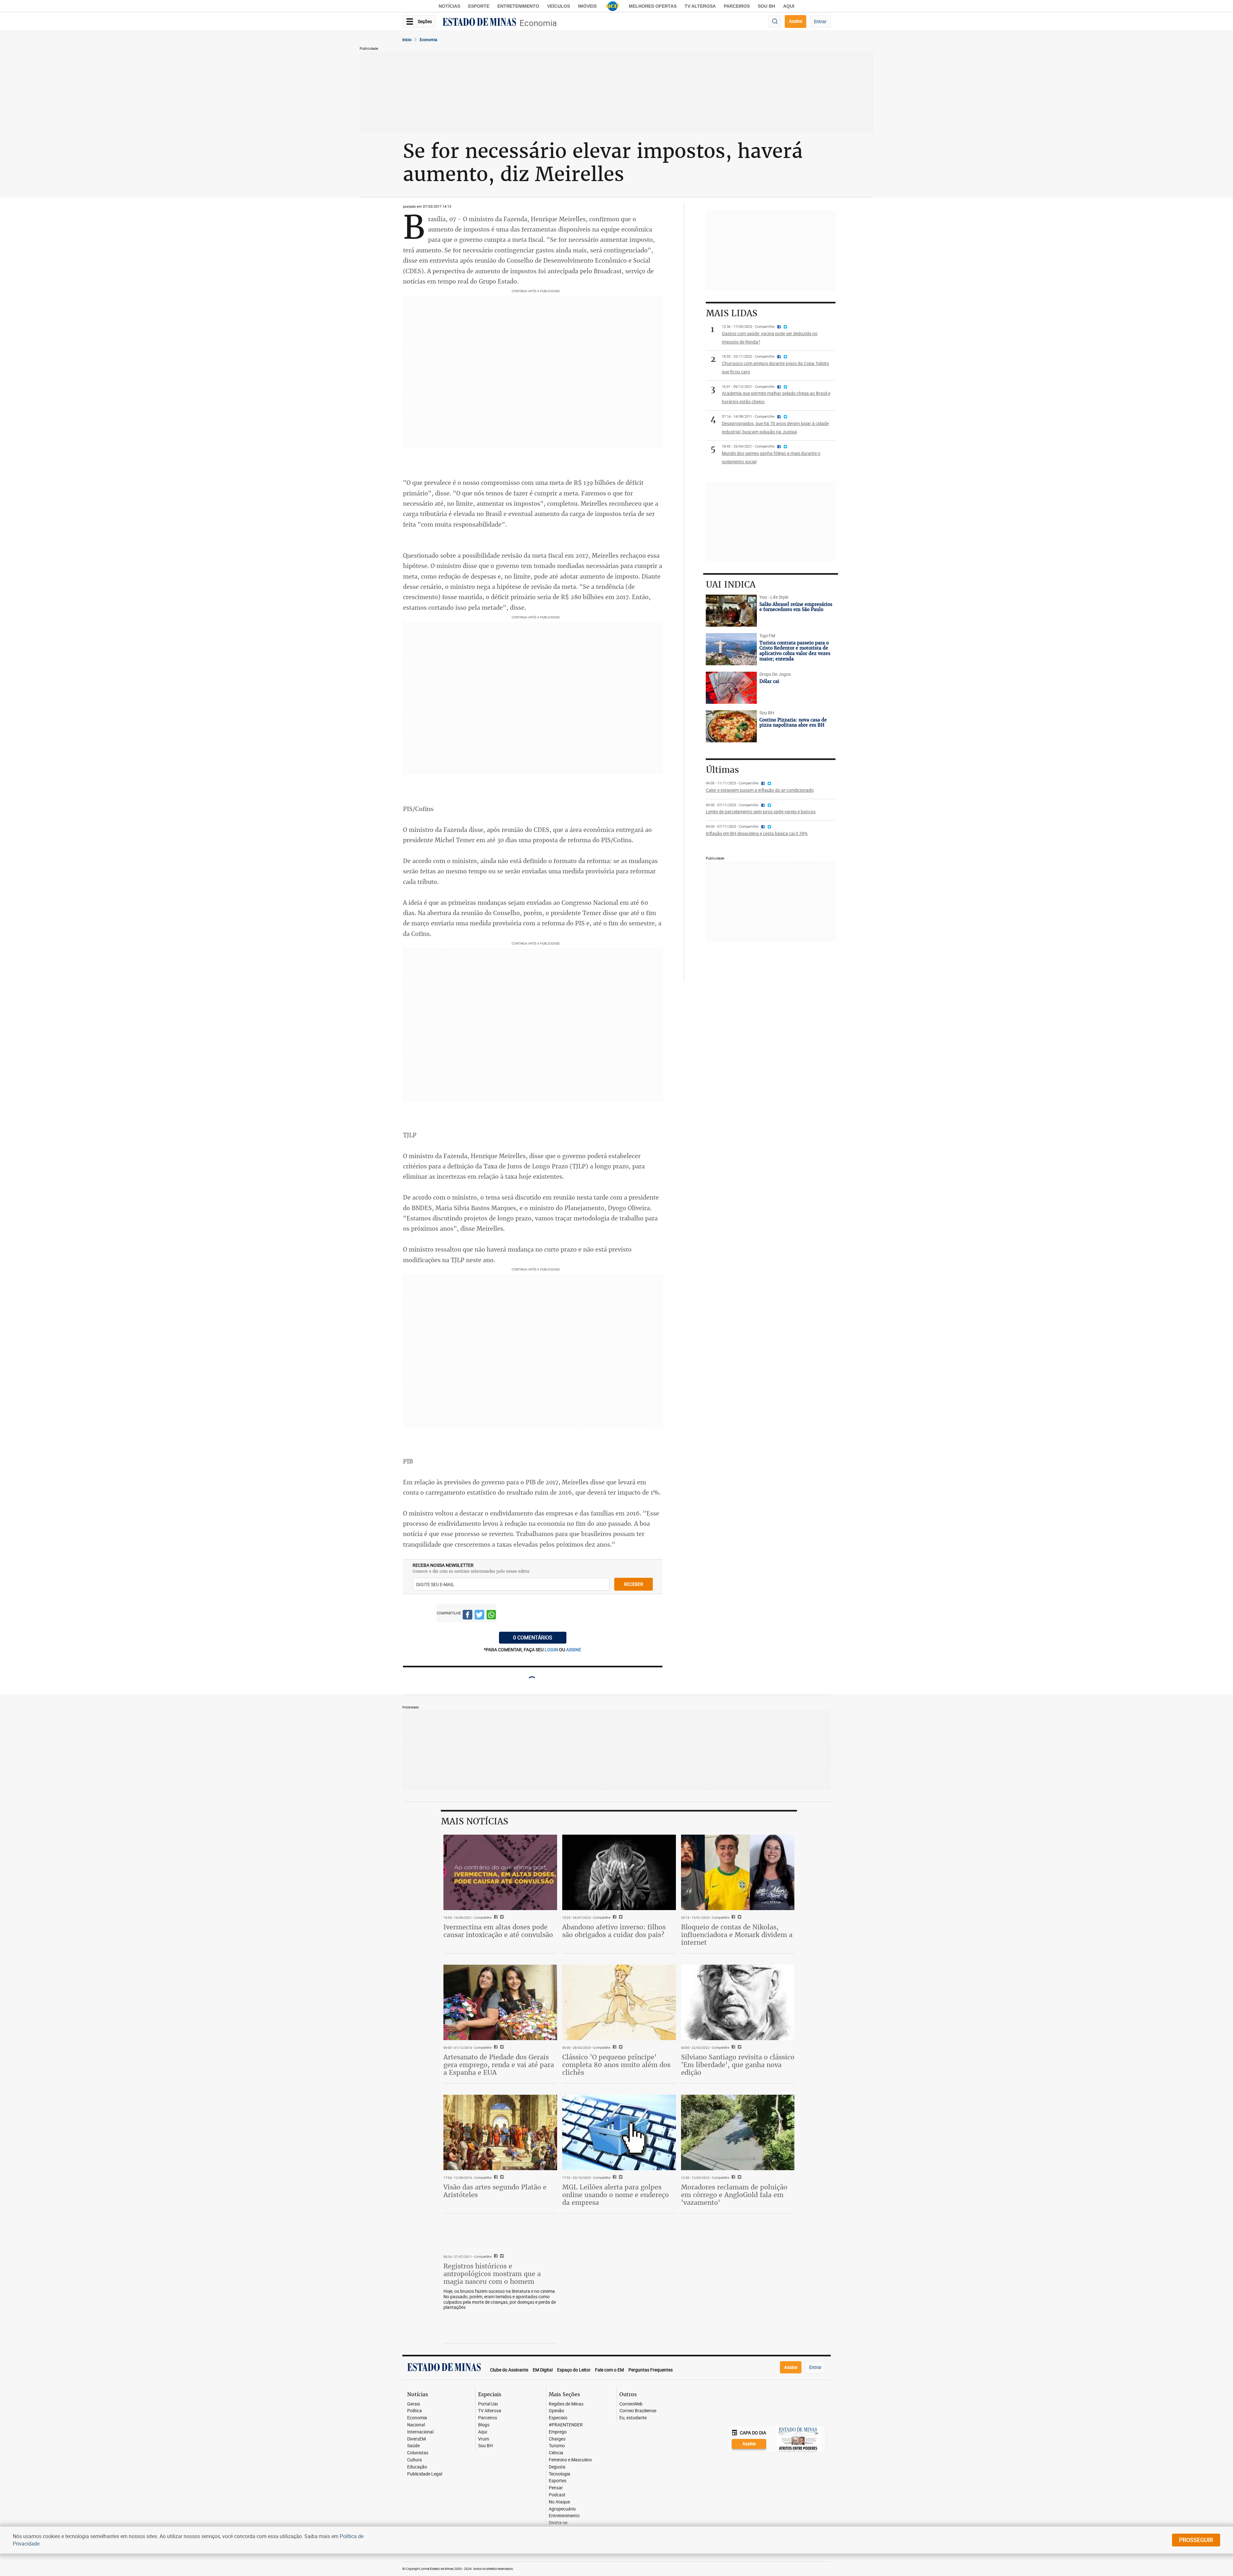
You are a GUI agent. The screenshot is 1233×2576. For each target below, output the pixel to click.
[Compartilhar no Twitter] (479, 1616)
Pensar (556, 2488)
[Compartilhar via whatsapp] (491, 1616)
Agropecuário (562, 2509)
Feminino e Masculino (570, 2460)
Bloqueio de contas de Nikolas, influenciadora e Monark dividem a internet (737, 1935)
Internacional (420, 2432)
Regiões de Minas (566, 2404)
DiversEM (416, 2439)
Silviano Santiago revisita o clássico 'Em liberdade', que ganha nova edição (738, 2065)
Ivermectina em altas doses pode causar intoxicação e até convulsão (498, 1931)
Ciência (556, 2453)
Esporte (479, 6)
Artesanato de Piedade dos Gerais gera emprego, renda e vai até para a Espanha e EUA (499, 2065)
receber (634, 1584)
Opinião (556, 2411)
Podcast (557, 2495)
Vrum (484, 2439)
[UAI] (613, 6)
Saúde (413, 2446)
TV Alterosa (700, 6)
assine (574, 1650)
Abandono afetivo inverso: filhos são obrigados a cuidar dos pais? (614, 1931)
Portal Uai (488, 2404)
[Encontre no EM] (775, 22)
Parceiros (737, 6)
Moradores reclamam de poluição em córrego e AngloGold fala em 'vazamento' (734, 2195)
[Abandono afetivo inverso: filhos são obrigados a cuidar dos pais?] (619, 1873)
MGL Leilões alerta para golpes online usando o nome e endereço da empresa (616, 2195)
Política (415, 2411)
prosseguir (1196, 2540)
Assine (796, 21)
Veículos (559, 6)
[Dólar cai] (731, 688)
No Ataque (559, 2502)
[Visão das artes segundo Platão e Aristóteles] (500, 2133)
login (552, 1650)
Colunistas (418, 2453)
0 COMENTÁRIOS (533, 1637)
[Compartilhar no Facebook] (468, 1616)
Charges (557, 2439)
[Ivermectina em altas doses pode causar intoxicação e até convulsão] (500, 1873)
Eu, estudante (633, 2418)
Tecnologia (560, 2474)
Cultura (415, 2460)
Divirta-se (558, 2523)
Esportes (558, 2481)
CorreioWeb (631, 2404)
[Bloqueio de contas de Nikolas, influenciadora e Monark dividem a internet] (738, 1873)
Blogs (484, 2425)
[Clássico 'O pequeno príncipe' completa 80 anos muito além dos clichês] (619, 2003)
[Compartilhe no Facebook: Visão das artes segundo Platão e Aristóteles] (495, 2178)
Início (407, 39)
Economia (538, 23)
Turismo (557, 2446)
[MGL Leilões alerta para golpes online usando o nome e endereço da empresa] (619, 2133)
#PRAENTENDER (566, 2425)
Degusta (557, 2467)
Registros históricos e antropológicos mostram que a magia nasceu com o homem (492, 2274)
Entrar (820, 21)
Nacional (416, 2425)
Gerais (414, 2404)
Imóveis (587, 6)
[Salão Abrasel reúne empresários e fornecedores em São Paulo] (731, 611)
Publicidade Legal (425, 2474)
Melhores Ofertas (653, 6)
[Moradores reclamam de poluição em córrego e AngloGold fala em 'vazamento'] (738, 2133)
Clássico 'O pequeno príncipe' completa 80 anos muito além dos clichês (616, 2065)
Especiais (558, 2418)
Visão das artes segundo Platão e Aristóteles (495, 2191)
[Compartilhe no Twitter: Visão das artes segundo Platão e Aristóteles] (501, 2178)
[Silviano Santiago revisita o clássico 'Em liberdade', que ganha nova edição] (738, 2003)
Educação (417, 2467)
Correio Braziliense (638, 2411)
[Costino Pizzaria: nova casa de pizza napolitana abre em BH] (731, 726)
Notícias (449, 6)
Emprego (558, 2432)
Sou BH (766, 6)
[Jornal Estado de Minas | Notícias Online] (479, 23)
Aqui (483, 2432)
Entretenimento (518, 6)
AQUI (789, 6)
